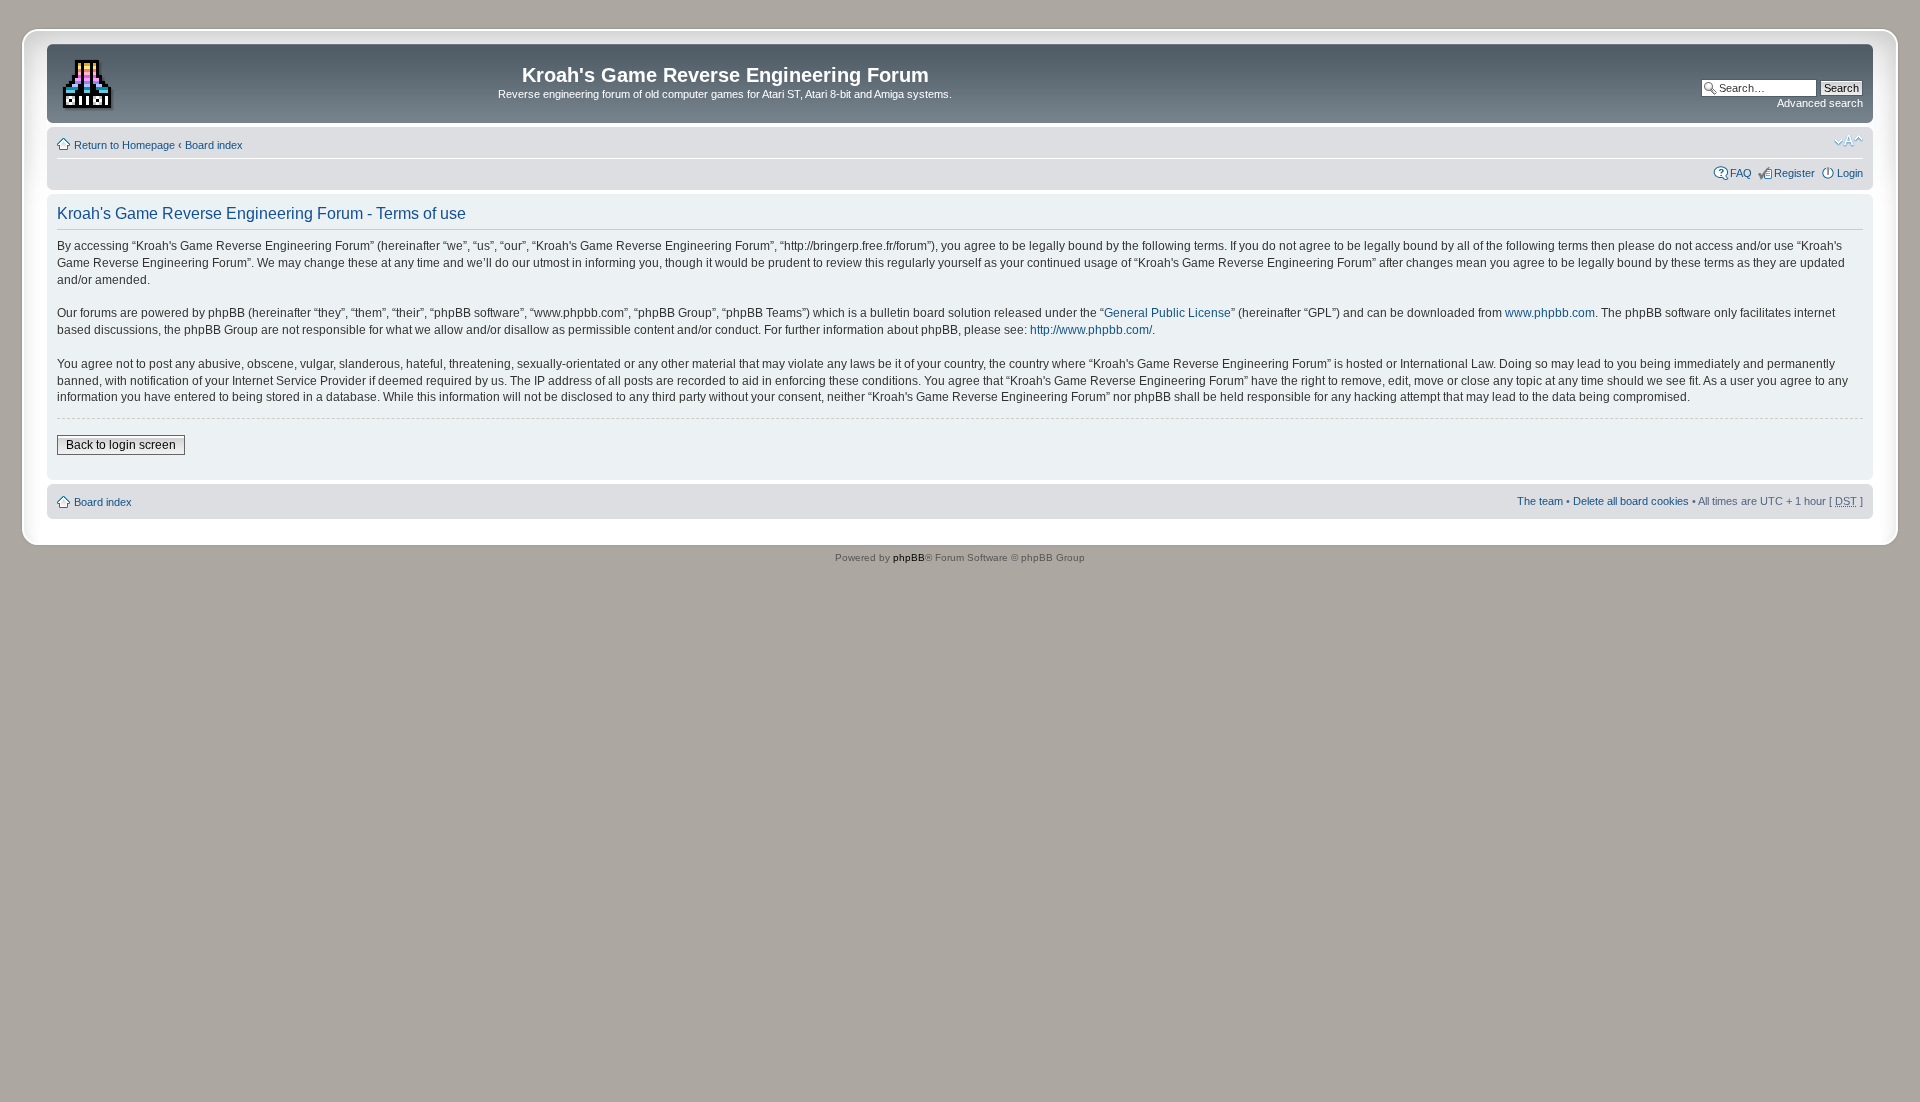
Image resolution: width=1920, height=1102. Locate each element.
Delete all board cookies (1631, 501)
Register (1794, 173)
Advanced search (1820, 103)
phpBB (909, 557)
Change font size (1848, 141)
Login (1850, 173)
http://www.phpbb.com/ (1091, 330)
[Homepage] (89, 81)
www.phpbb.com (1550, 313)
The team (1540, 501)
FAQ (1741, 173)
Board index (214, 145)
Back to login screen (121, 445)
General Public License (1167, 313)
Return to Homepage (124, 145)
